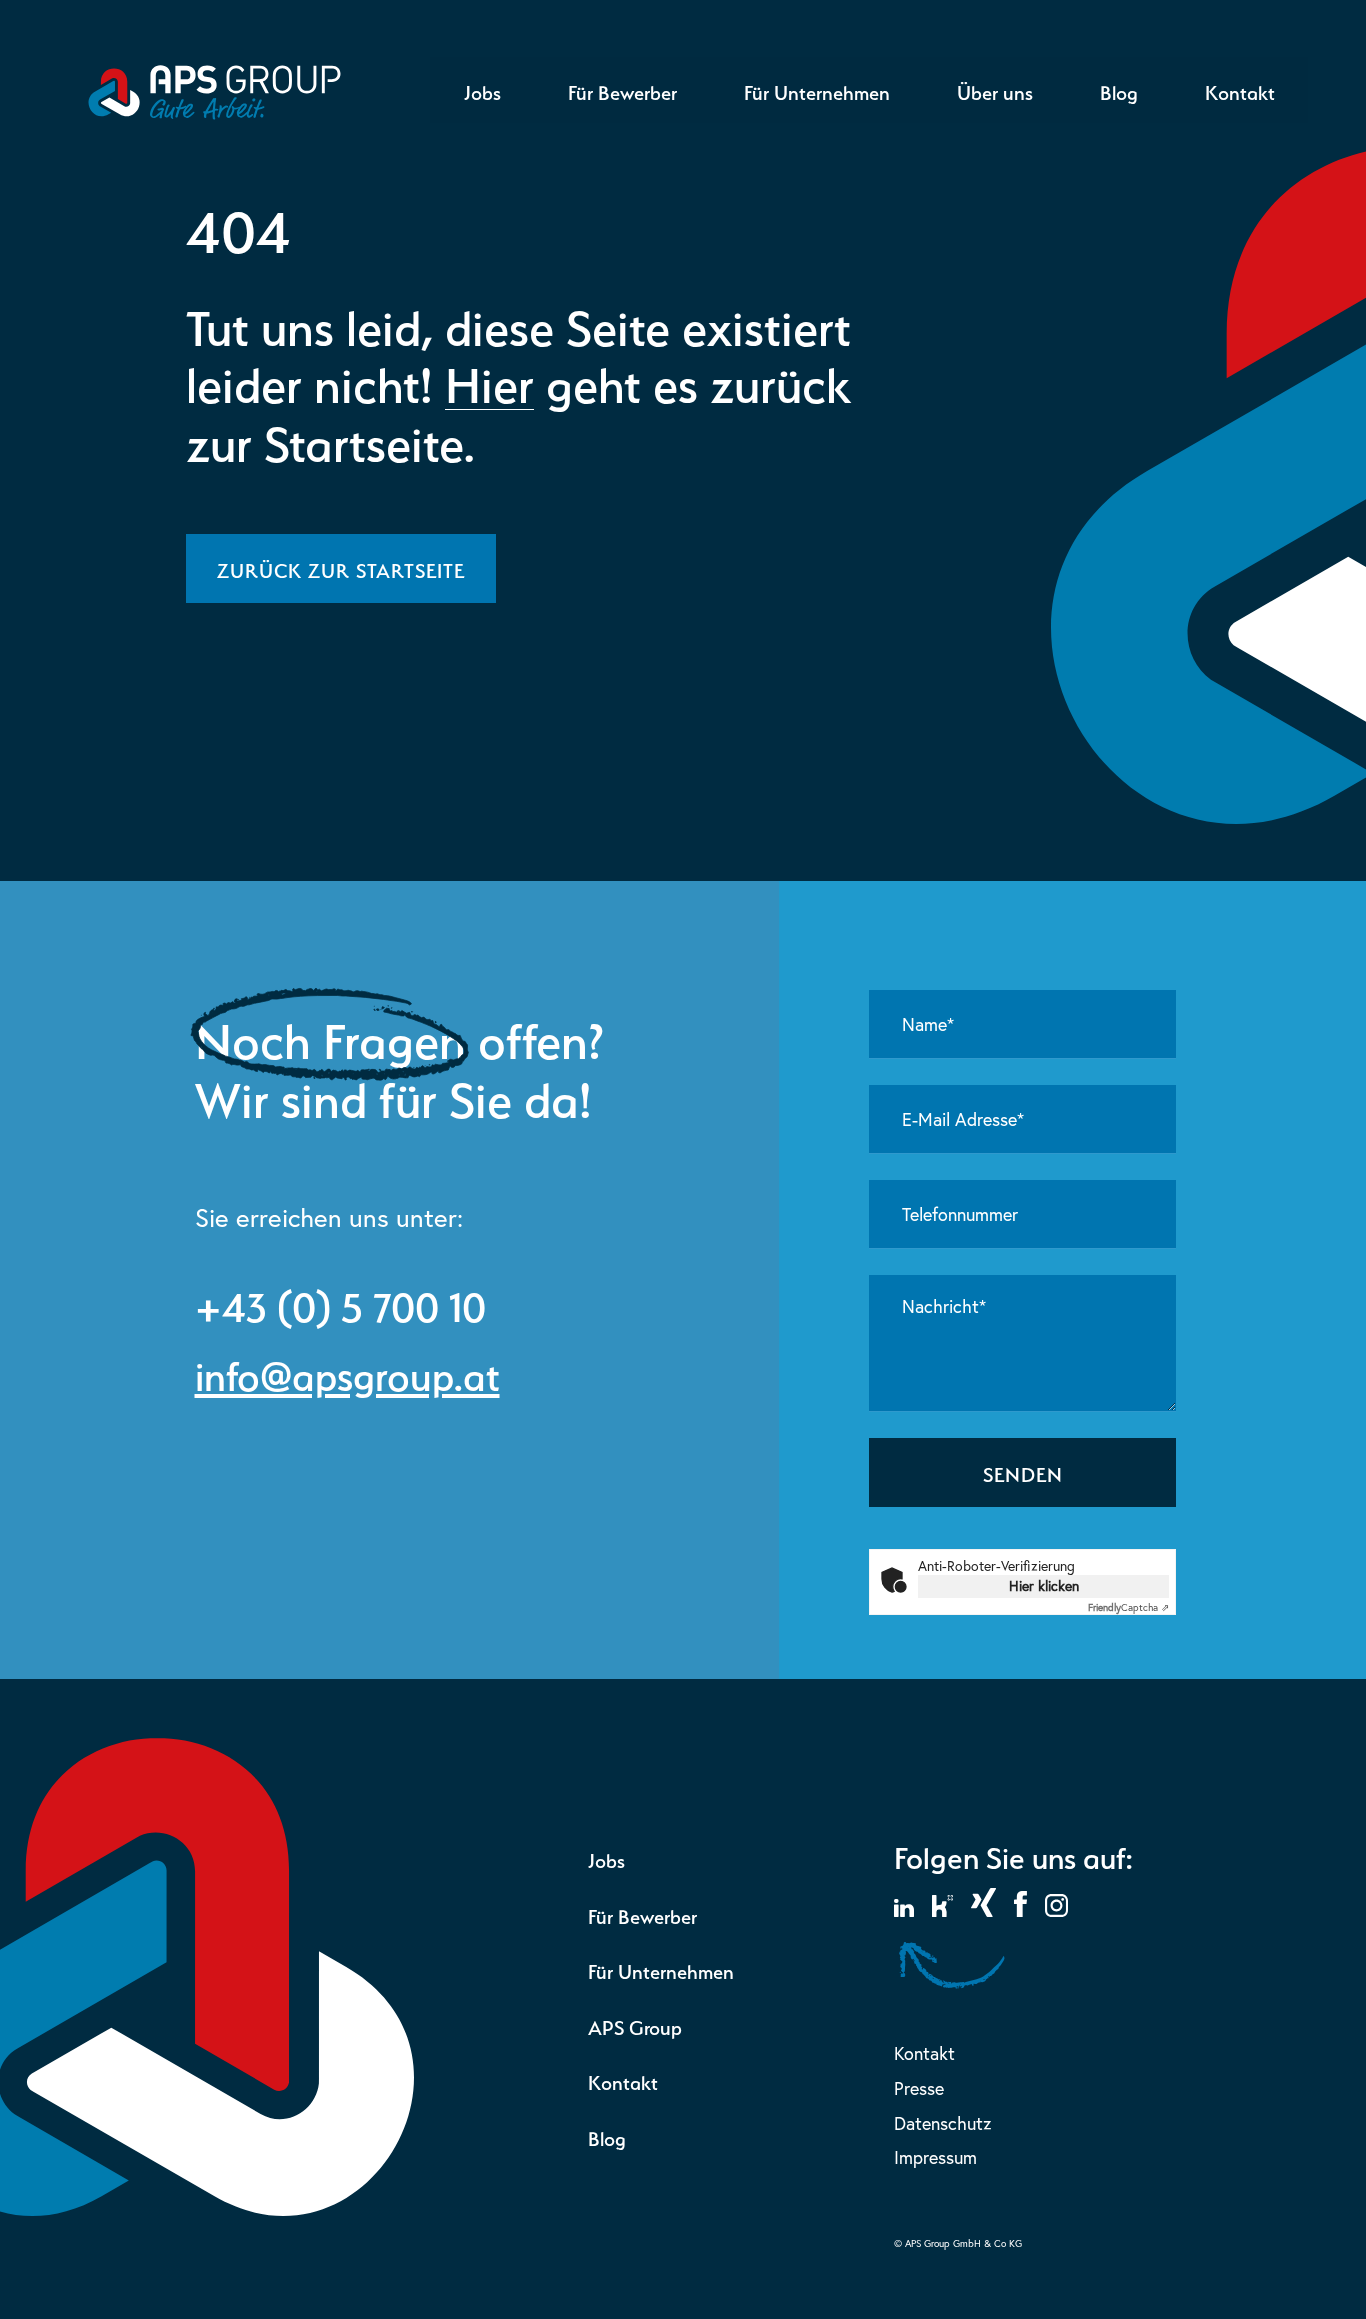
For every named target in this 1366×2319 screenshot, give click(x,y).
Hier (489, 380)
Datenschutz (942, 2123)
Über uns (995, 90)
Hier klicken (1044, 1586)
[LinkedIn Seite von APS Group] (904, 1910)
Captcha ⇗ (1128, 1607)
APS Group (635, 2025)
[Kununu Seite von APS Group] (942, 1910)
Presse (919, 2088)
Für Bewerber (622, 90)
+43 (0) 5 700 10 (340, 1302)
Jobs (482, 90)
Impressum (935, 2157)
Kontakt (1240, 90)
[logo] (214, 113)
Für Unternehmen (817, 90)
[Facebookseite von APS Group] (1020, 1910)
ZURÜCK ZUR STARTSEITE (341, 568)
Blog (1119, 90)
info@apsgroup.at (347, 1371)
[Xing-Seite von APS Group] (983, 1910)
